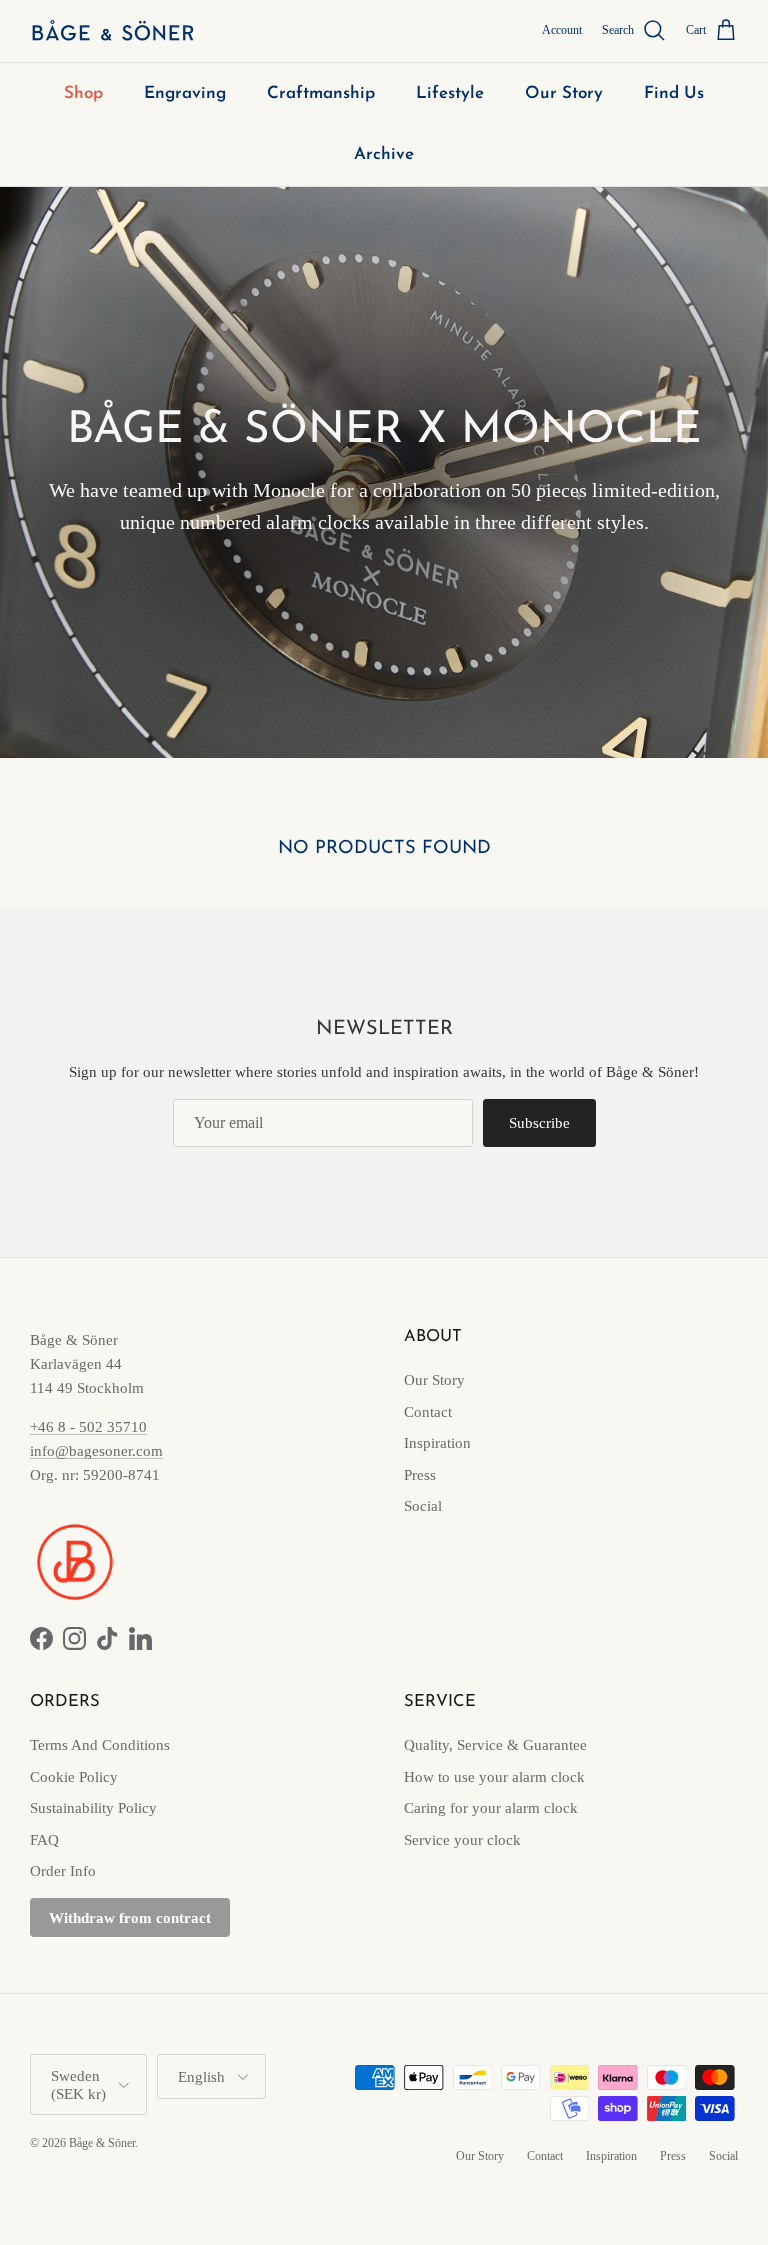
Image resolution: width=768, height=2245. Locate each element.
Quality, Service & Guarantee (495, 1745)
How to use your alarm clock (494, 1777)
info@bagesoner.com (96, 1451)
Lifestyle (450, 93)
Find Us (674, 93)
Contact (428, 1412)
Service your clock (462, 1840)
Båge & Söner (102, 2143)
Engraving (185, 93)
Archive (384, 154)
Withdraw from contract (130, 1918)
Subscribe (539, 1123)
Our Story (564, 93)
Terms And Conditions (100, 1745)
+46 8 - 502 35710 (88, 1427)
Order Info (63, 1871)
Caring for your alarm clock (491, 1808)
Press (420, 1475)
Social (423, 1506)
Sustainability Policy (93, 1808)
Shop (83, 93)
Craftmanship (321, 93)
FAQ (44, 1840)
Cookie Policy (74, 1777)
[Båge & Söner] (112, 31)
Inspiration (437, 1443)
